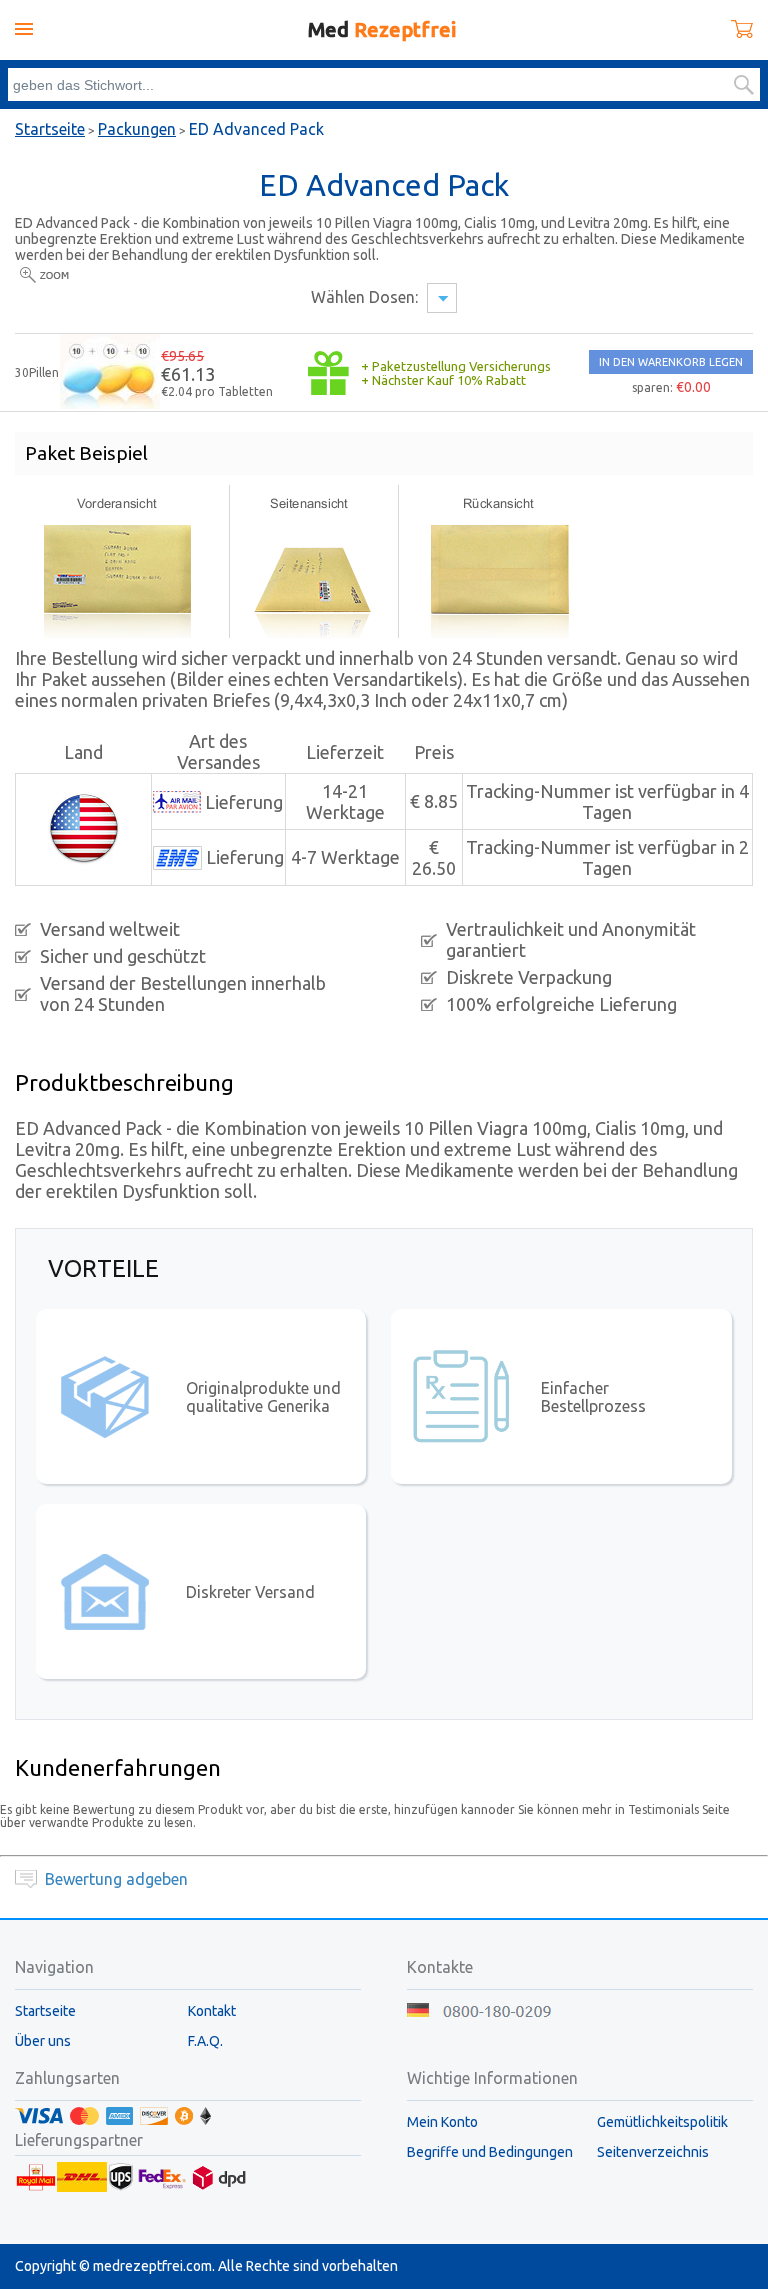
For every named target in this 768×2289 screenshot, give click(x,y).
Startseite (50, 129)
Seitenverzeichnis (653, 2152)
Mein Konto (442, 2122)
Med (382, 29)
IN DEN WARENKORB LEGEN (671, 362)
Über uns (43, 2041)
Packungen (137, 129)
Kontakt (212, 2011)
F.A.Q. (205, 2041)
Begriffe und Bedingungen (490, 2152)
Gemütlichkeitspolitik (662, 2122)
